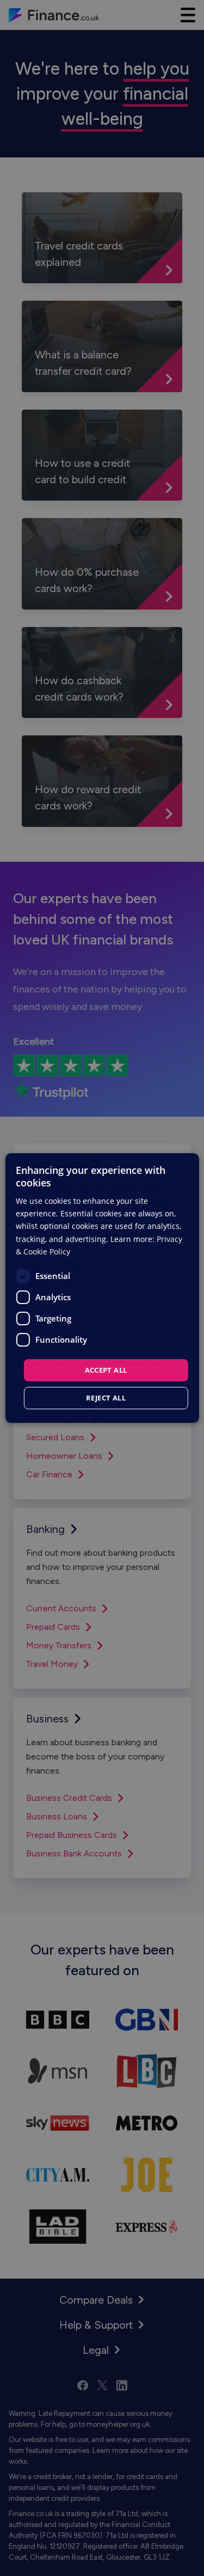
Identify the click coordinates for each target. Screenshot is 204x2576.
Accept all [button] (106, 1370)
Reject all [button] (106, 1398)
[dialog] (102, 1288)
